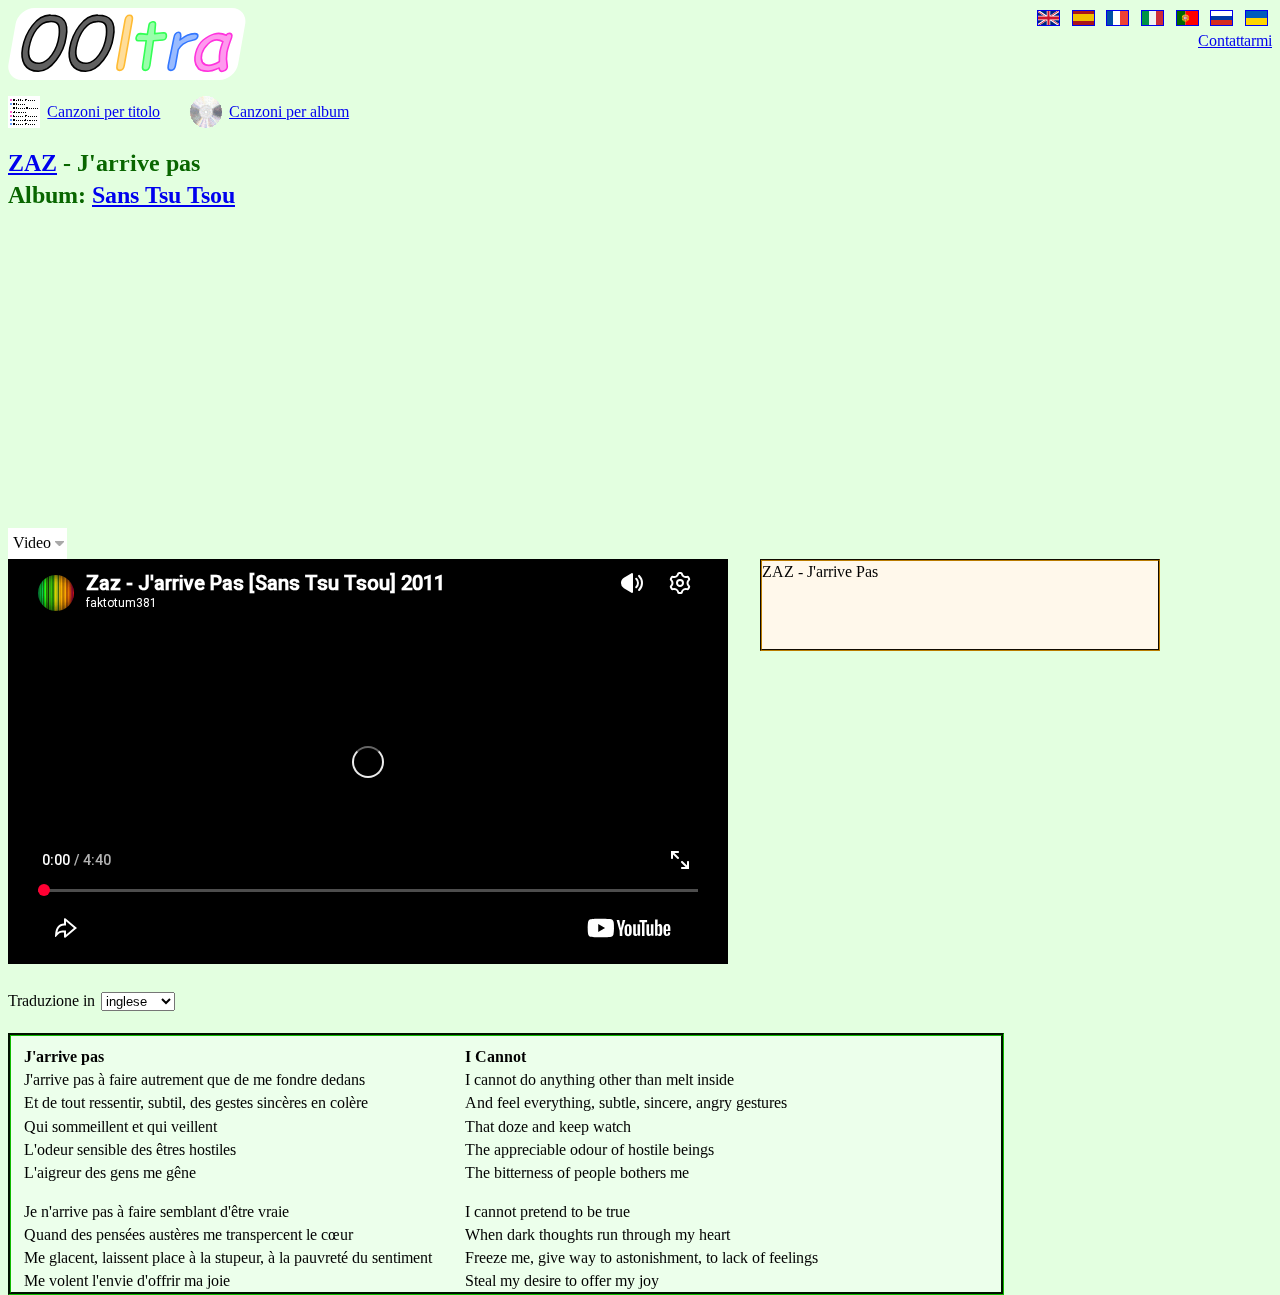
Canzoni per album (289, 111)
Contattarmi (1235, 40)
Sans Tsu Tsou (163, 195)
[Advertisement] (608, 372)
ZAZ (32, 163)
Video (32, 542)
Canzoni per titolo (103, 111)
